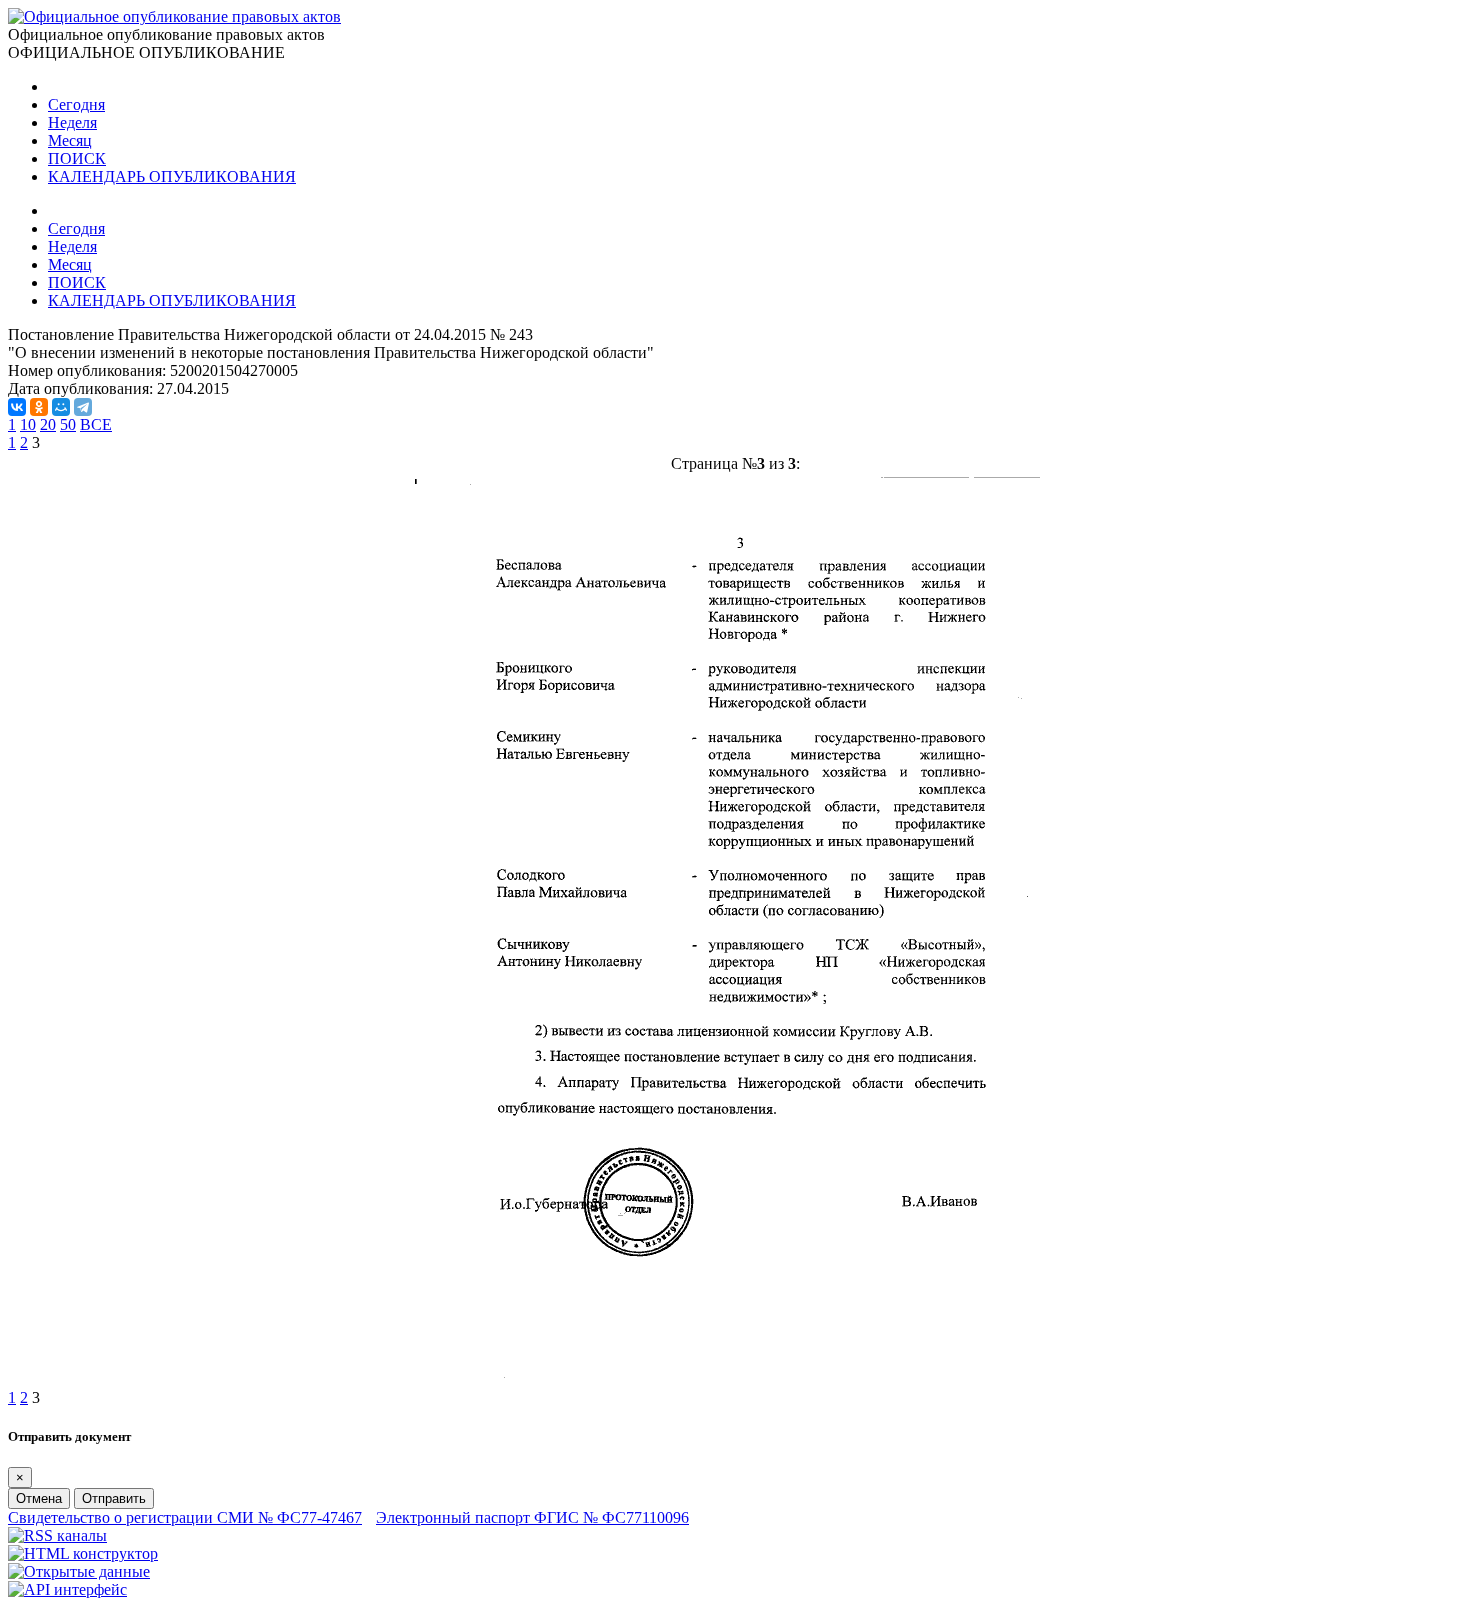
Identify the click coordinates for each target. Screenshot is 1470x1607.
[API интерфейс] (67, 1589)
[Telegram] (83, 407)
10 (28, 424)
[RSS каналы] (57, 1535)
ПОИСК (77, 158)
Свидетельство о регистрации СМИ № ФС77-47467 (185, 1517)
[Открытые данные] (79, 1571)
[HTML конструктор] (83, 1553)
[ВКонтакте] (17, 407)
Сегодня (76, 104)
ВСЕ (96, 424)
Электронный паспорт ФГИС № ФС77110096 (532, 1517)
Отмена (39, 1498)
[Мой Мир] (61, 407)
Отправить (114, 1498)
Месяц (70, 140)
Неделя (72, 122)
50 (68, 424)
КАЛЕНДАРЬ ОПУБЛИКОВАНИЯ (172, 176)
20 (48, 424)
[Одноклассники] (39, 407)
